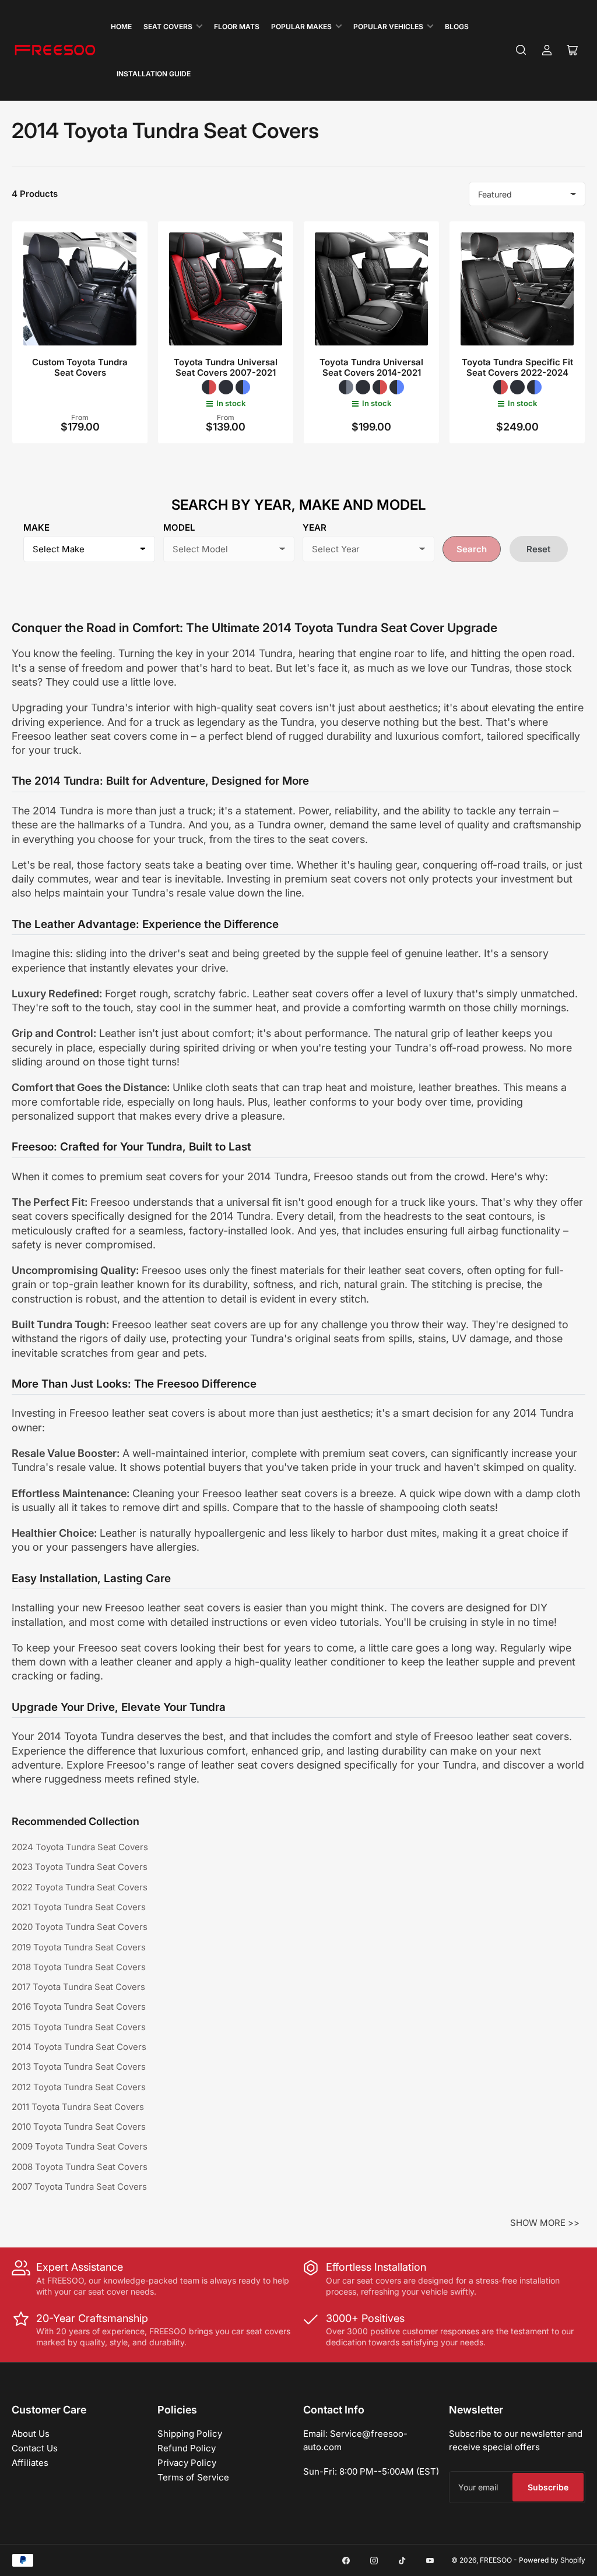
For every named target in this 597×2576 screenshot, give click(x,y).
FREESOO (496, 2560)
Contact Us (35, 2448)
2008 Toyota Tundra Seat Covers (80, 2167)
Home (121, 27)
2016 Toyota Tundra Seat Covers (79, 2007)
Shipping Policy (190, 2434)
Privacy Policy (187, 2463)
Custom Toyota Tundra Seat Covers (80, 367)
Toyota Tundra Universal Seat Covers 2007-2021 (226, 367)
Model (179, 527)
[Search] (521, 50)
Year (315, 527)
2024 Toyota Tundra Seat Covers (80, 1847)
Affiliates (30, 2463)
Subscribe (548, 2487)
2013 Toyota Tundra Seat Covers (79, 2067)
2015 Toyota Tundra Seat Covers (79, 2027)
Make (36, 527)
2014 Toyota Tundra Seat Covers (79, 2047)
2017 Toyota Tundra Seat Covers (78, 1987)
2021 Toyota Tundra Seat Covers (79, 1907)
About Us (31, 2434)
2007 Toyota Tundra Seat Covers (79, 2187)
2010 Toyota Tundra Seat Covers (79, 2127)
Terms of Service (193, 2477)
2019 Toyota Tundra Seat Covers (79, 1947)
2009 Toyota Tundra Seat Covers (80, 2146)
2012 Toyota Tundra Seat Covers (79, 2087)
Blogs (457, 27)
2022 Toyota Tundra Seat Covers (80, 1887)
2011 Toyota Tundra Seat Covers (78, 2107)
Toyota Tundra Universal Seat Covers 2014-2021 (371, 367)
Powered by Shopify (552, 2560)
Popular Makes (301, 27)
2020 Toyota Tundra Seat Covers (80, 1927)
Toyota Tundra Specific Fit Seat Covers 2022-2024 (517, 367)
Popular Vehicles (388, 27)
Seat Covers (168, 27)
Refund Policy (187, 2448)
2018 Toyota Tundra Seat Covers (79, 1967)
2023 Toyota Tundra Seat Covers (80, 1867)
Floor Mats (237, 27)
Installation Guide (154, 74)
